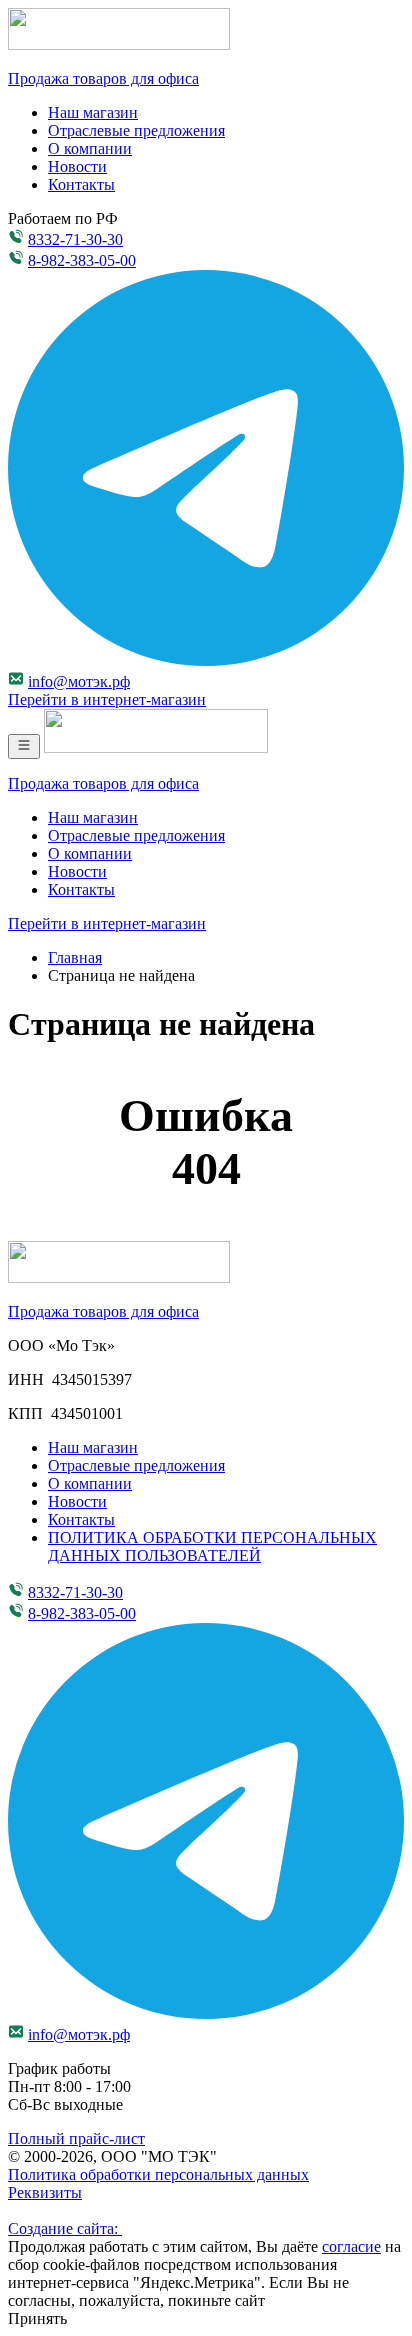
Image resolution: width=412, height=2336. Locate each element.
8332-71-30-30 (75, 239)
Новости (77, 166)
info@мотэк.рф (79, 681)
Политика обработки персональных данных (158, 2174)
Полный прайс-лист (76, 2138)
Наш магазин (93, 112)
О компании (90, 148)
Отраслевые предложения (136, 130)
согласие (351, 2246)
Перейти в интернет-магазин (107, 699)
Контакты (81, 184)
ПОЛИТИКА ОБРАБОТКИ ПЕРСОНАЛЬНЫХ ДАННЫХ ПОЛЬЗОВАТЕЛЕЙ (212, 1546)
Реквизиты (45, 2192)
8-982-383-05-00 (82, 260)
